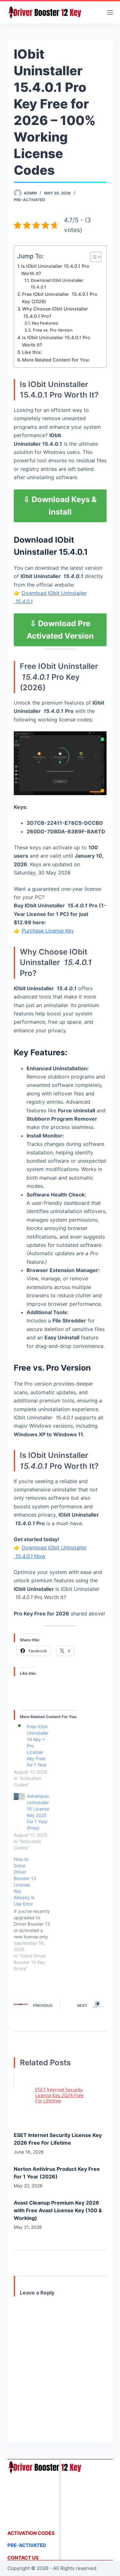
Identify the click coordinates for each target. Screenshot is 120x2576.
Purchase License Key (48, 931)
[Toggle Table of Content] (93, 257)
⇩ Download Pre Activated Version (60, 630)
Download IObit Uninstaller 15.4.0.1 (57, 284)
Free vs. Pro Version (53, 330)
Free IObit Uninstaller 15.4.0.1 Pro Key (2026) (60, 298)
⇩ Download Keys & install (60, 506)
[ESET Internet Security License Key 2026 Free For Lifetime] (60, 2099)
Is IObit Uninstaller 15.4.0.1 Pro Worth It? (55, 270)
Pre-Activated (29, 200)
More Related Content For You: (56, 360)
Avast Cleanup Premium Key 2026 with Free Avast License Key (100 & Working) (58, 2210)
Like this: (32, 352)
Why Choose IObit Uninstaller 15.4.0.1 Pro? (55, 312)
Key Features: (45, 323)
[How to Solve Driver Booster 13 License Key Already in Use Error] (35, 1914)
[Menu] (110, 12)
